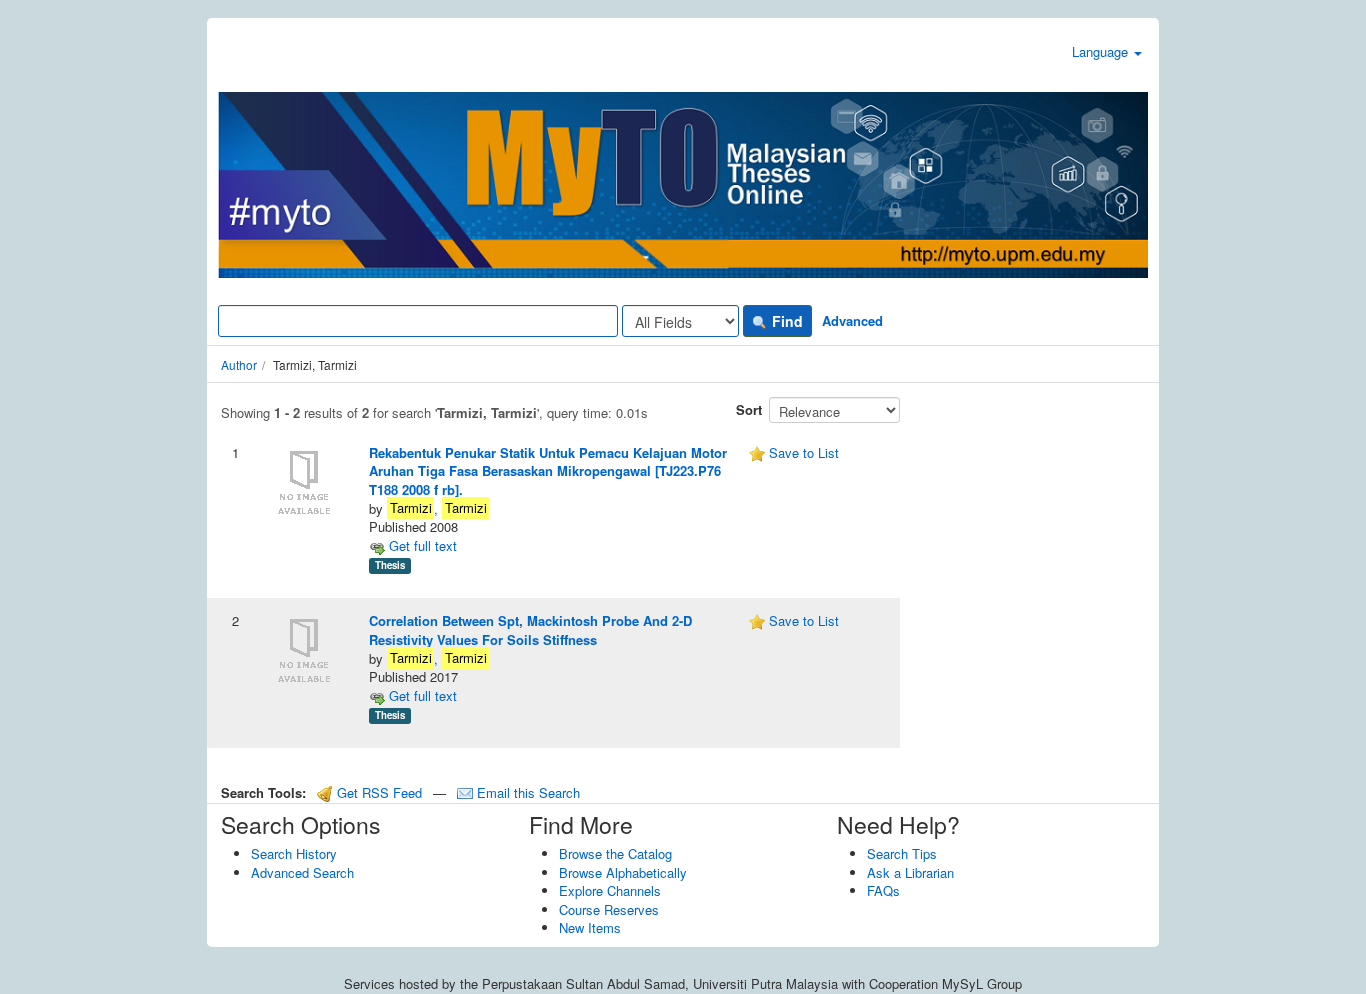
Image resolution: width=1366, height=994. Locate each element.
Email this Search (526, 792)
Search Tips (902, 853)
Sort (749, 409)
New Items (590, 927)
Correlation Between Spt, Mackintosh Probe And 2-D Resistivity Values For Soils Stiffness (530, 630)
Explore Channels (610, 890)
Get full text (421, 545)
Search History (294, 853)
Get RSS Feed (377, 792)
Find (785, 321)
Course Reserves (609, 909)
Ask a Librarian (910, 872)
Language (1102, 51)
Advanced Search (302, 872)
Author (239, 364)
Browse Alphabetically (623, 872)
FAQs (883, 890)
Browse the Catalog (615, 853)
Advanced (852, 320)
